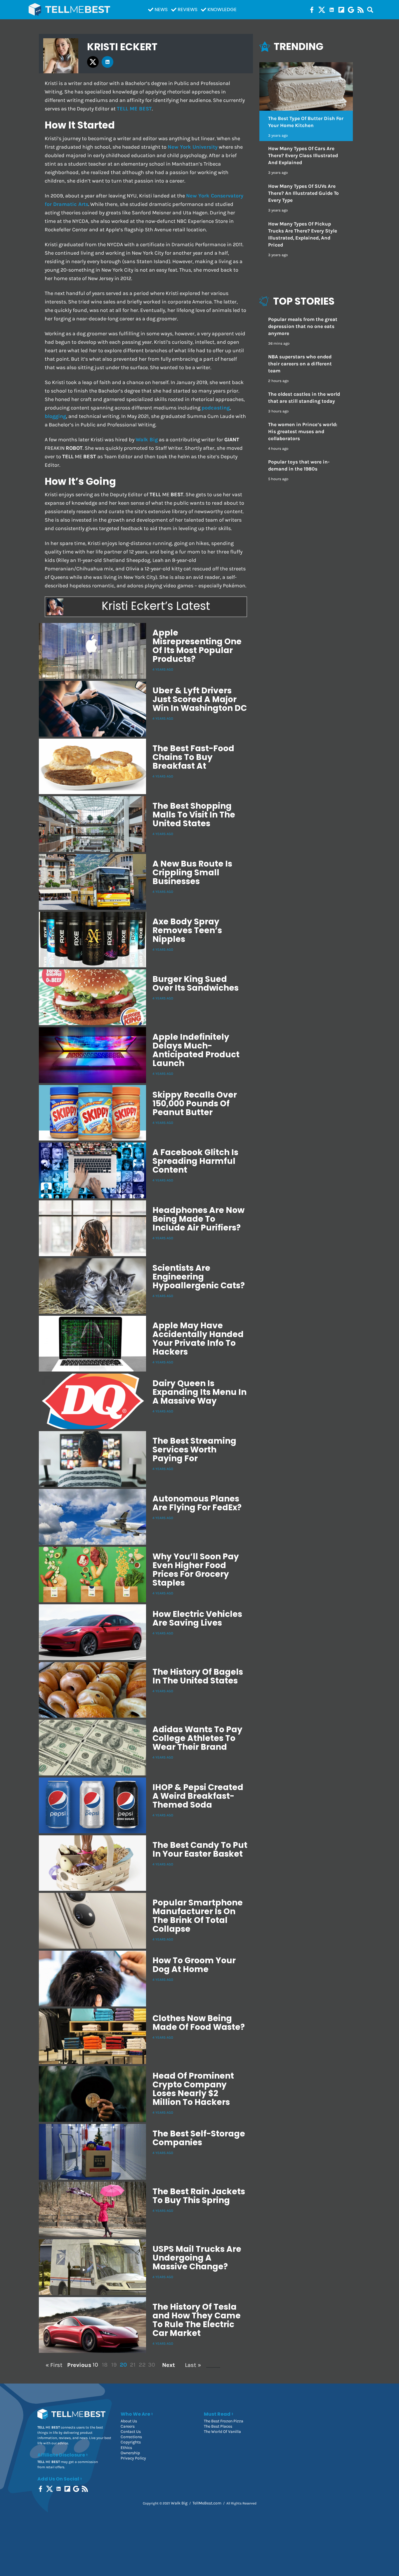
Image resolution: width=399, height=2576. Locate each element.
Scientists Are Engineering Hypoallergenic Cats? (199, 1277)
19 (114, 2365)
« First (54, 2365)
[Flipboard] (341, 10)
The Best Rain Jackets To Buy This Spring (199, 2196)
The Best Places (218, 2426)
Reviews (188, 9)
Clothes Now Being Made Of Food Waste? (199, 2023)
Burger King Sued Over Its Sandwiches (196, 984)
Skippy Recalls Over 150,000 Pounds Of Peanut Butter (195, 1104)
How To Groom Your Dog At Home (194, 1965)
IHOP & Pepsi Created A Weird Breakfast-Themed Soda (198, 1796)
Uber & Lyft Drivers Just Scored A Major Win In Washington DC (200, 699)
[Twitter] (322, 10)
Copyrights (131, 2442)
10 (95, 2365)
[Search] (370, 10)
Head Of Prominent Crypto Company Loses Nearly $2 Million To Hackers (193, 2089)
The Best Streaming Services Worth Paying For (194, 1450)
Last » (193, 2365)
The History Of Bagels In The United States (198, 1676)
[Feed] (361, 10)
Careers (128, 2426)
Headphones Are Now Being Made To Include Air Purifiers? (198, 1219)
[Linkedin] (332, 10)
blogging (55, 416)
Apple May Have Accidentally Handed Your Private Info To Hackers (198, 1339)
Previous (78, 2365)
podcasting (216, 408)
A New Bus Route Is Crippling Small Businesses (192, 873)
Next (169, 2365)
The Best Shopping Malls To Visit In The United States (194, 815)
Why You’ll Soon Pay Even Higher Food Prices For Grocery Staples (196, 1570)
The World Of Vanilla (222, 2432)
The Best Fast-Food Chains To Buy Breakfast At (193, 757)
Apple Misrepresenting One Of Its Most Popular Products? (197, 646)
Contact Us (131, 2432)
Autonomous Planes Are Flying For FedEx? (197, 1503)
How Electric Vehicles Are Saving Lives (197, 1618)
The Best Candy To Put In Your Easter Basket (200, 1849)
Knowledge (222, 9)
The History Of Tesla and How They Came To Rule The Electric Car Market (197, 2320)
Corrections (131, 2437)
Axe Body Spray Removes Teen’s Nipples (187, 930)
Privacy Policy (133, 2458)
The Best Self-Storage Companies (199, 2138)
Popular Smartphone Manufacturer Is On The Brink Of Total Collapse (198, 1916)
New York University (193, 147)
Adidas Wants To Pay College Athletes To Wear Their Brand (197, 1738)
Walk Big (147, 440)
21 (133, 2365)
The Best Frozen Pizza (224, 2421)
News (161, 9)
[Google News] (351, 10)
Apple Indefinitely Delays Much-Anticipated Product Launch (196, 1050)
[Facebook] (312, 10)
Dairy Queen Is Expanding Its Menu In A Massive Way (199, 1392)
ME (134, 109)
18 (105, 2365)
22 (142, 2365)
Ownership (130, 2453)
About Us (129, 2421)
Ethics (126, 2448)
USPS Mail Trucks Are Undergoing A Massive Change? (197, 2258)
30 (152, 2365)
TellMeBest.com (207, 2503)
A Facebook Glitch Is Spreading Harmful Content (195, 1161)
